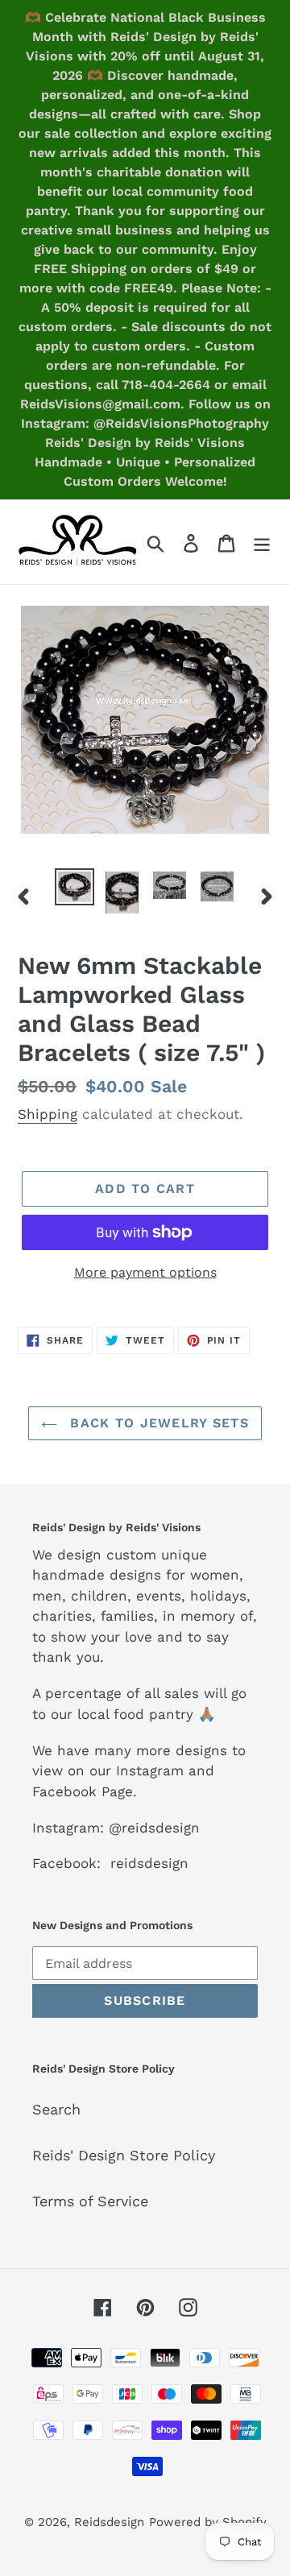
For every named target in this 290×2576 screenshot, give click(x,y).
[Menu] (262, 542)
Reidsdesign (109, 2522)
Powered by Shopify (208, 2522)
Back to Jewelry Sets (157, 1423)
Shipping (48, 1114)
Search (56, 2109)
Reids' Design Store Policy (124, 2155)
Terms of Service (90, 2201)
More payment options (145, 1272)
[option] (75, 887)
